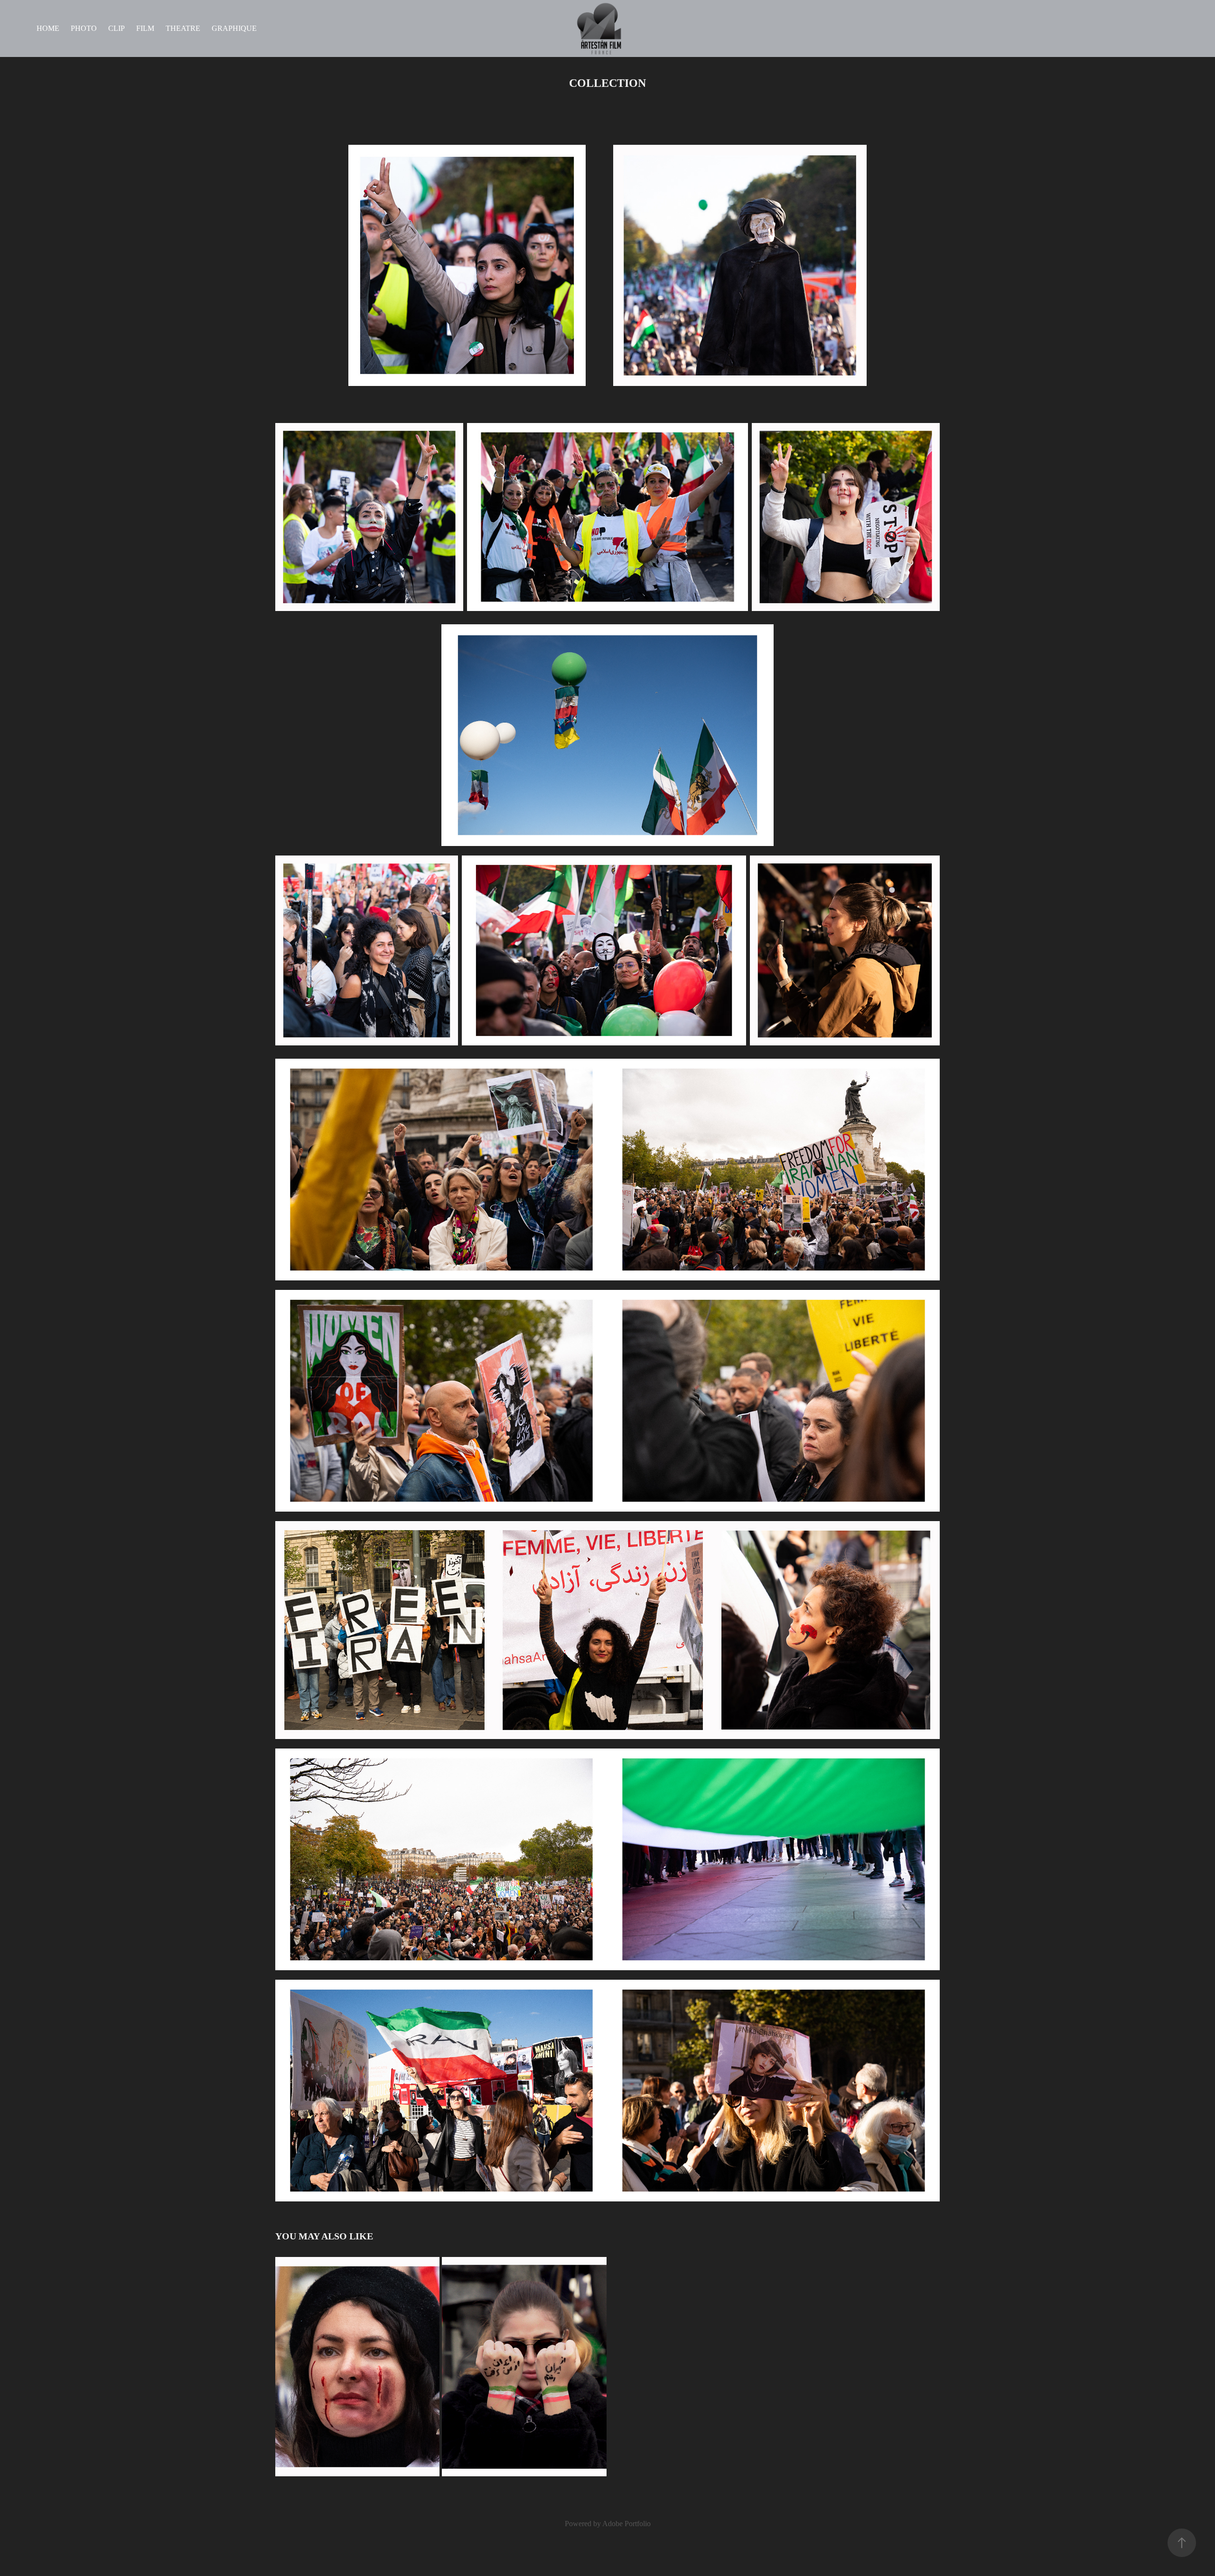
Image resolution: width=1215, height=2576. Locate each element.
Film (145, 28)
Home (48, 28)
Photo (84, 28)
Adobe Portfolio (626, 2524)
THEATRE (183, 28)
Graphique (234, 28)
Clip (117, 28)
